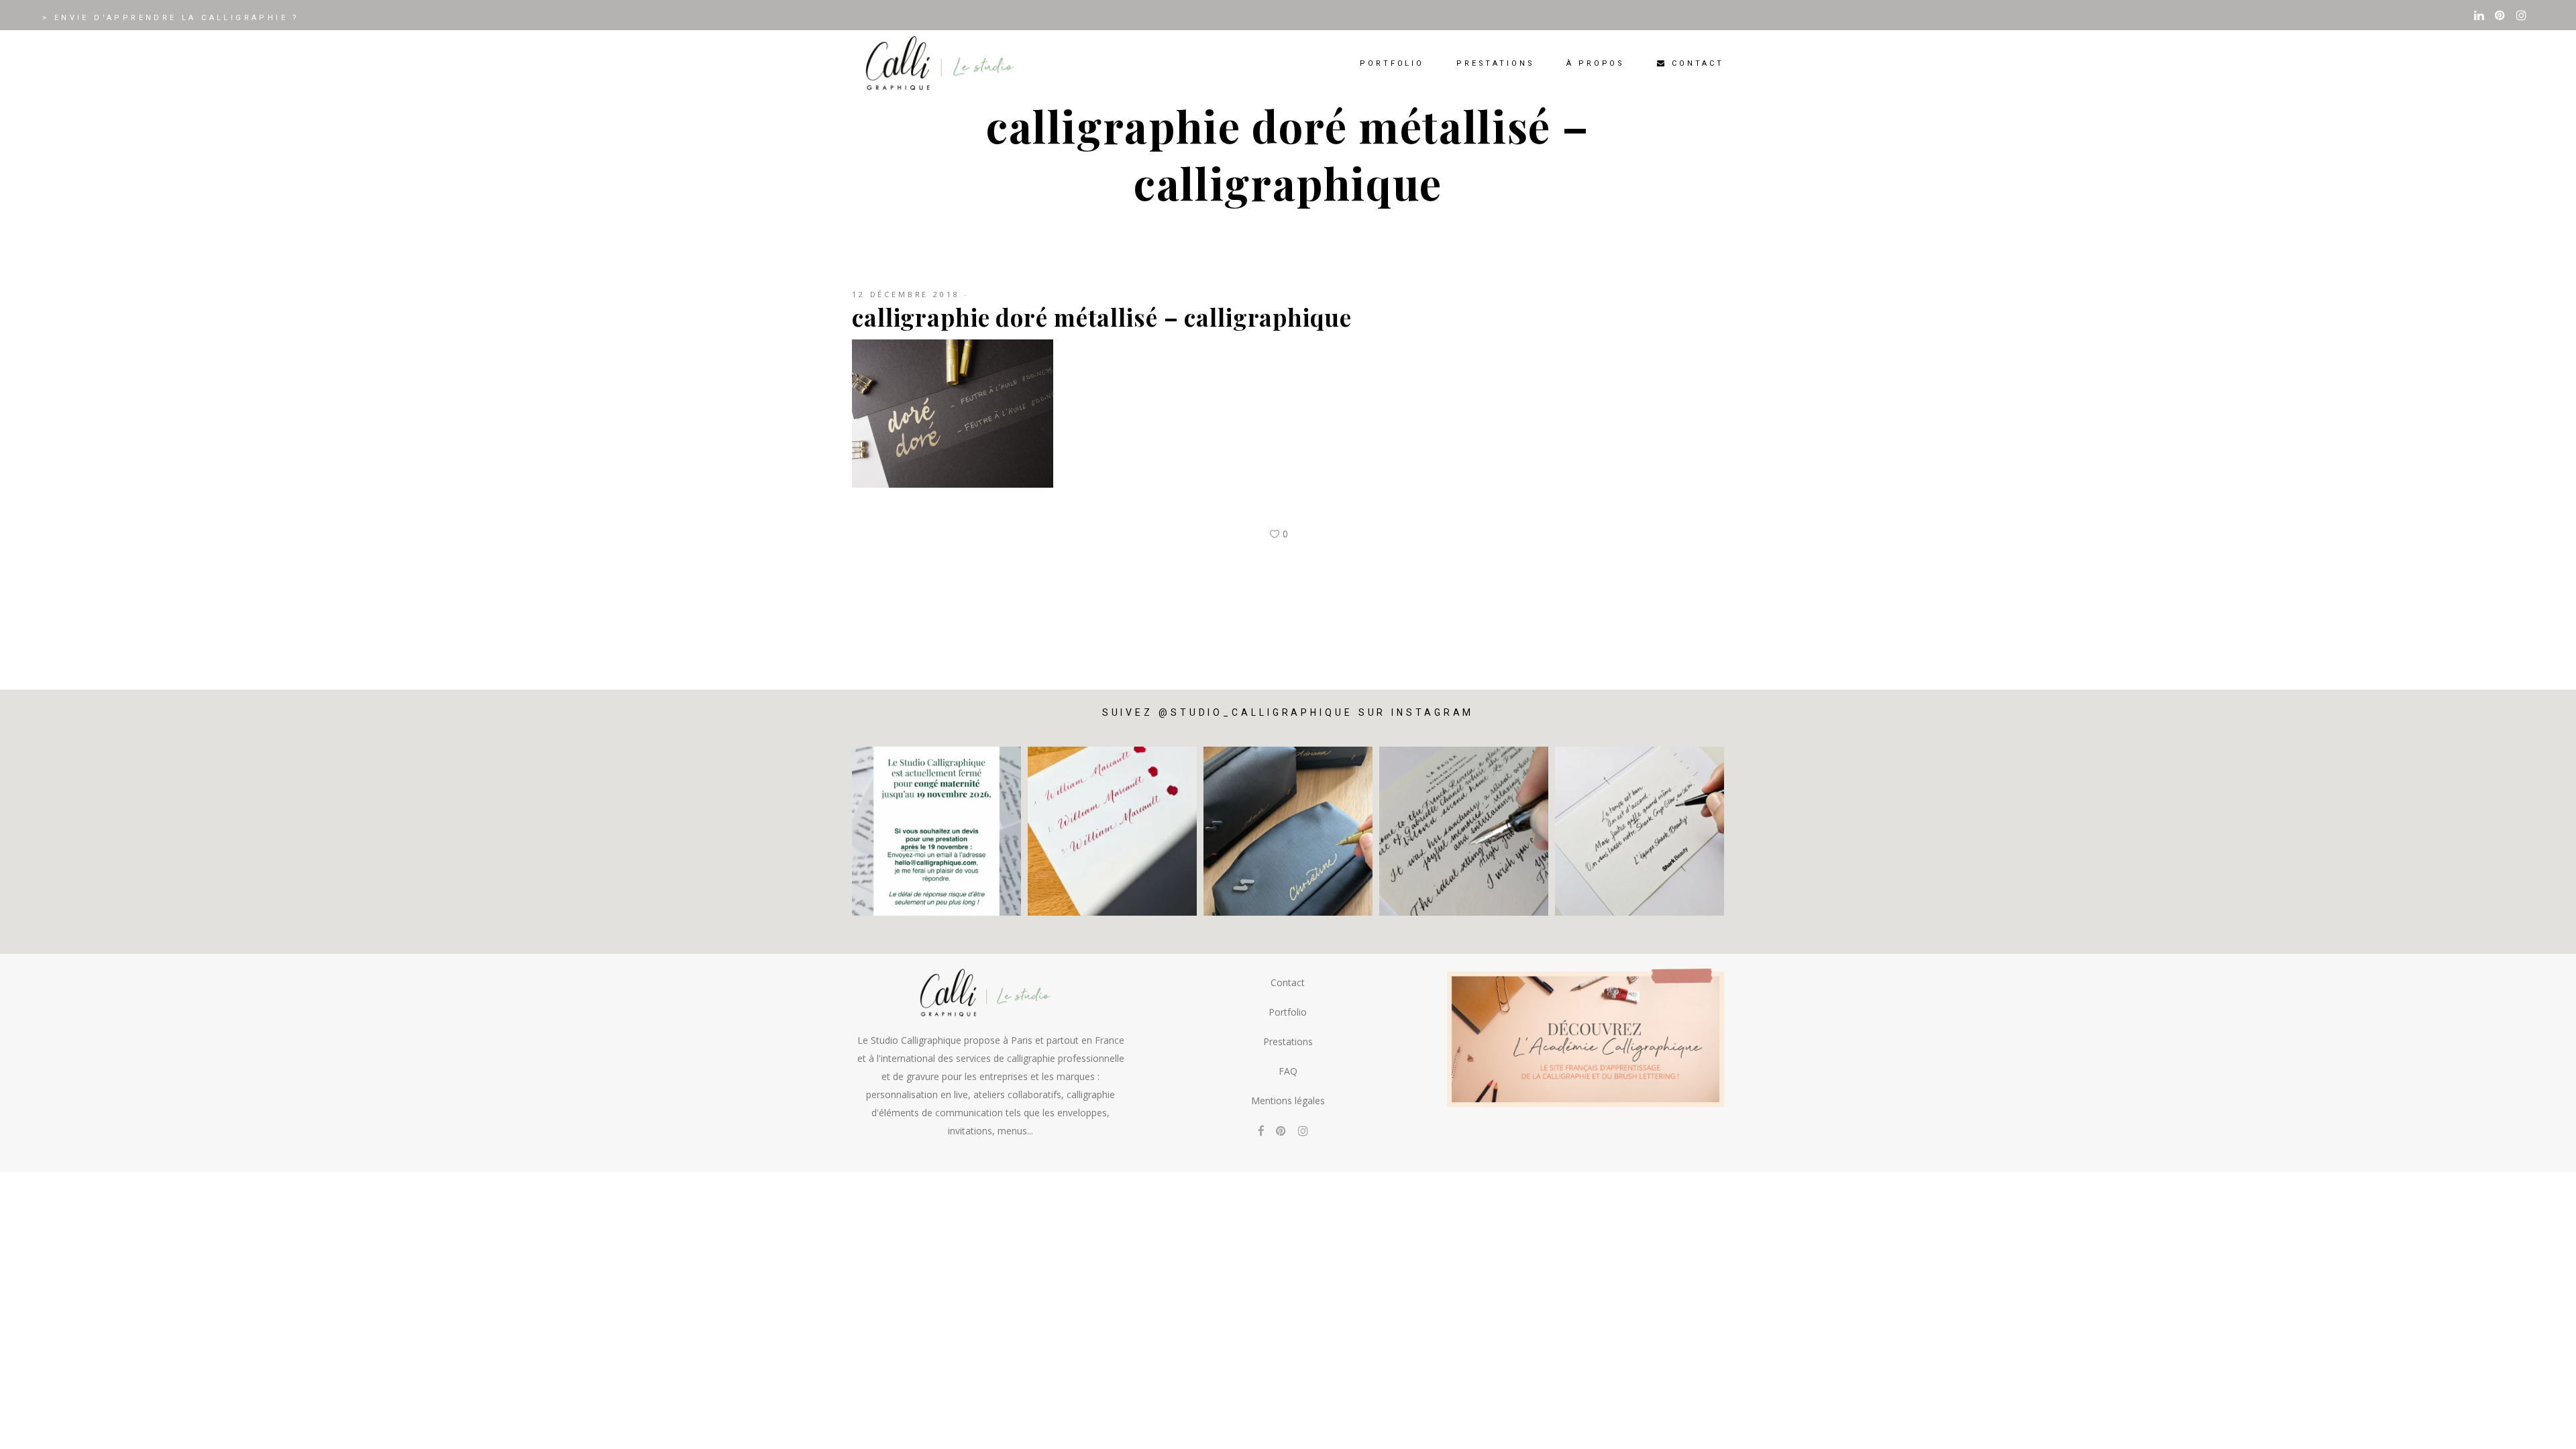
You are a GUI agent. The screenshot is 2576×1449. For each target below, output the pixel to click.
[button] (2547, 1430)
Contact (1288, 982)
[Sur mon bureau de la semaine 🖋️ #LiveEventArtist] (1464, 831)
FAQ (1288, 1071)
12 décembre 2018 (906, 294)
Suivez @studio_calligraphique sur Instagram (1288, 712)
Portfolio (1288, 1012)
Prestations (1288, 1041)
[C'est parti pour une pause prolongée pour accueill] (936, 831)
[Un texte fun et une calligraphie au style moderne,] (1640, 831)
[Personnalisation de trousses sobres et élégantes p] (1288, 831)
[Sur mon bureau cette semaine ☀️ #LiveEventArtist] (1112, 831)
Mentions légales (1288, 1101)
